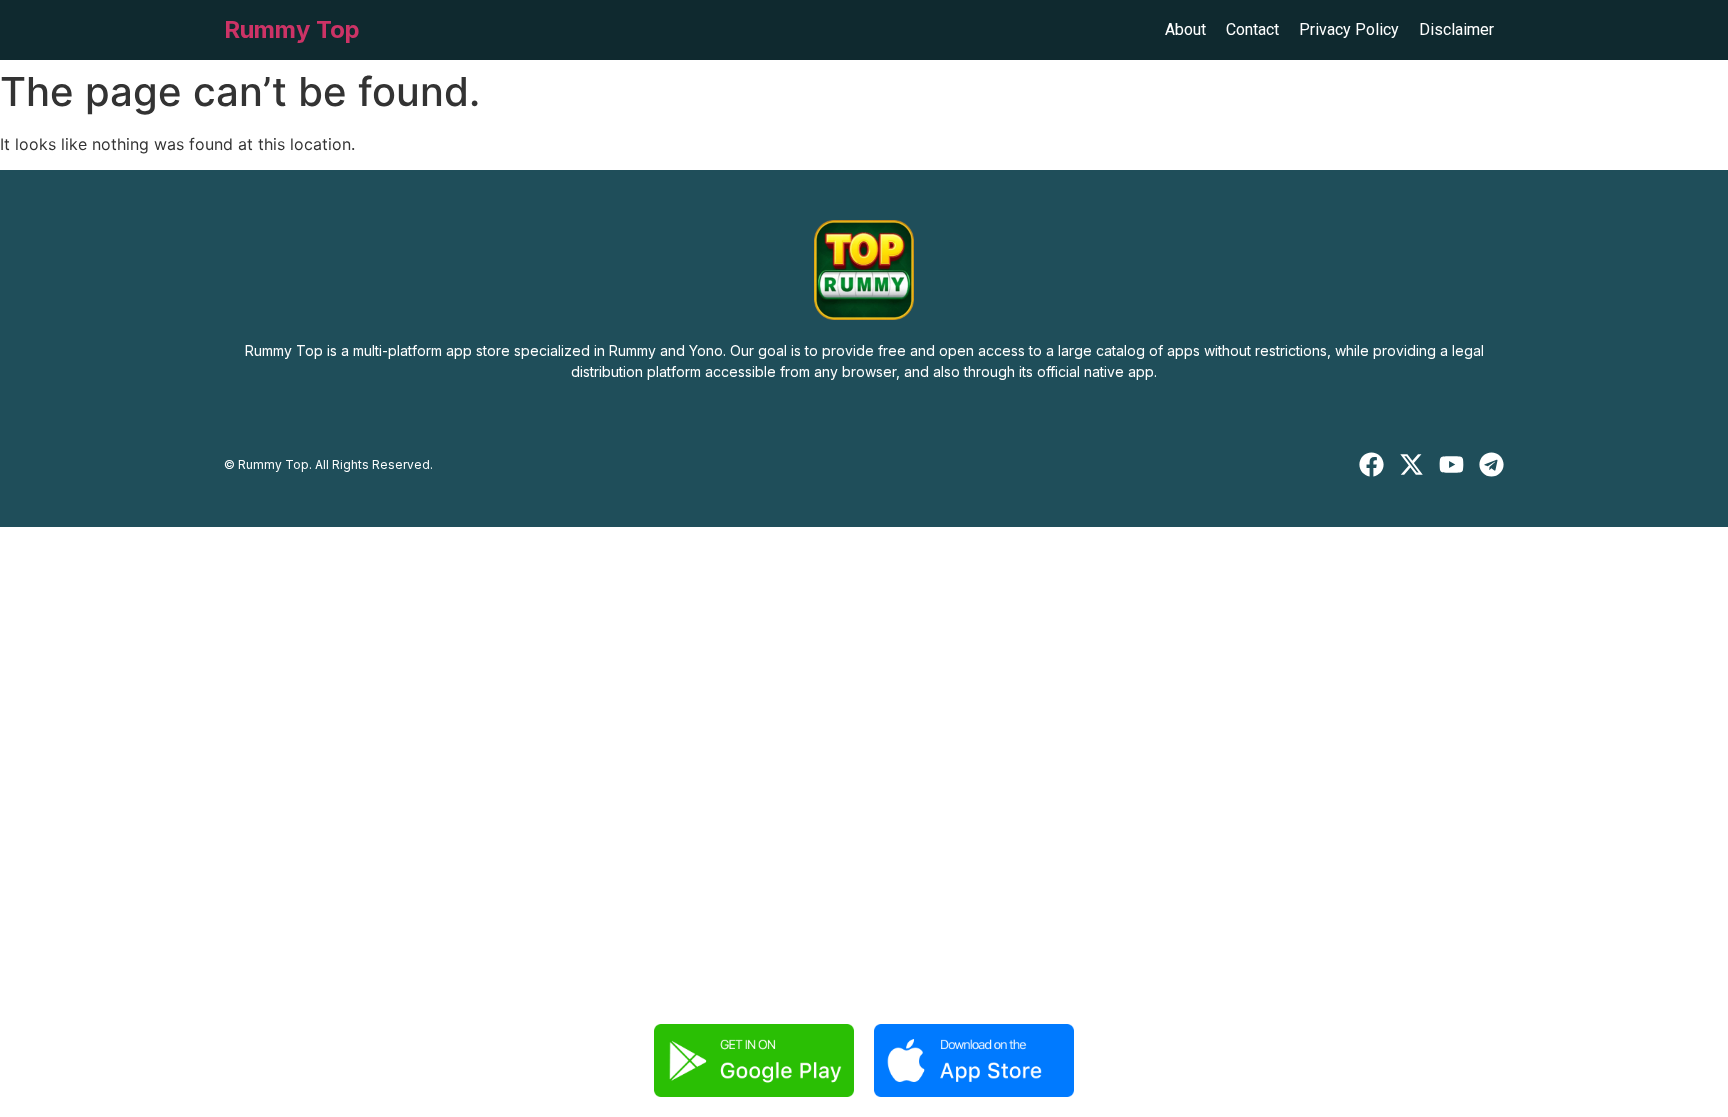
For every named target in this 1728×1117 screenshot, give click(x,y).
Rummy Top (292, 29)
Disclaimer (1456, 29)
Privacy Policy (1349, 29)
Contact (1252, 29)
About (1185, 29)
